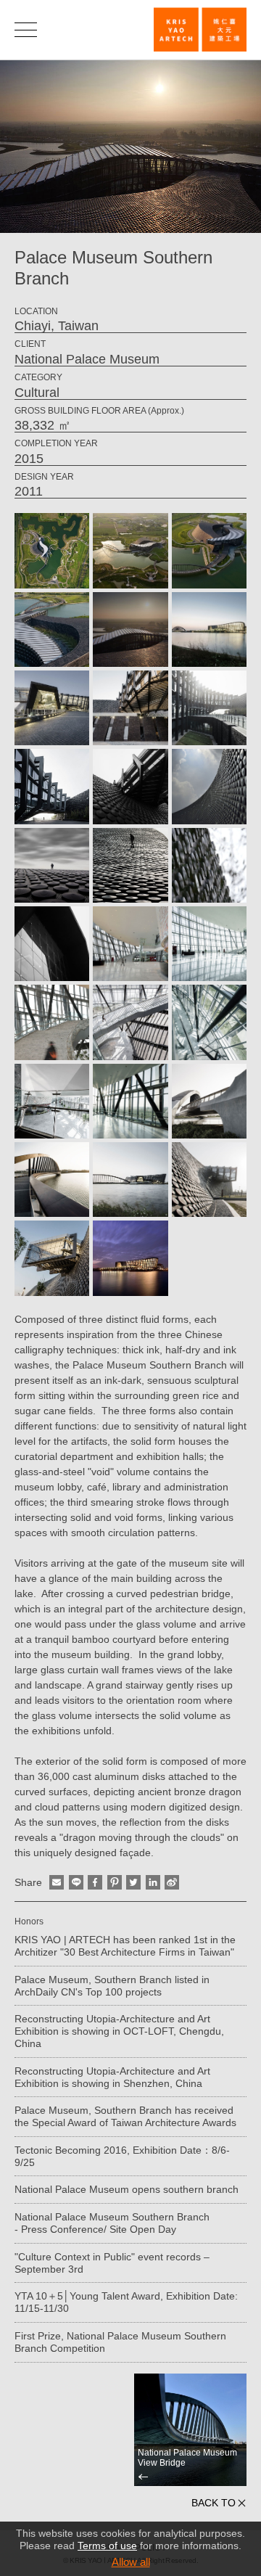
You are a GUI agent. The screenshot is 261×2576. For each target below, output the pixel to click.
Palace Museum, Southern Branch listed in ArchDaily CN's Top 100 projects (112, 1986)
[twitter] (133, 1882)
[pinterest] (115, 1882)
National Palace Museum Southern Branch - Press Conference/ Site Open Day (112, 2223)
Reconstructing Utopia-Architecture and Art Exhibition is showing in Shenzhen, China (112, 2077)
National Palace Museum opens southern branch (127, 2189)
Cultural (37, 393)
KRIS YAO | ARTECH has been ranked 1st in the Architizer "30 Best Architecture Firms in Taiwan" (125, 1946)
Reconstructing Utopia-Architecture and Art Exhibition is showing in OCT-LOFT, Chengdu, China (119, 2031)
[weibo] (172, 1882)
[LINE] (76, 1882)
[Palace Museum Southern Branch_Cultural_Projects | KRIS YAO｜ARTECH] (200, 29)
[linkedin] (153, 1882)
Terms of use (107, 2546)
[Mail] (57, 1882)
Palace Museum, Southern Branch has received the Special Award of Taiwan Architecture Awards (125, 2116)
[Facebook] (95, 1882)
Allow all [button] (131, 2562)
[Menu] (26, 29)
